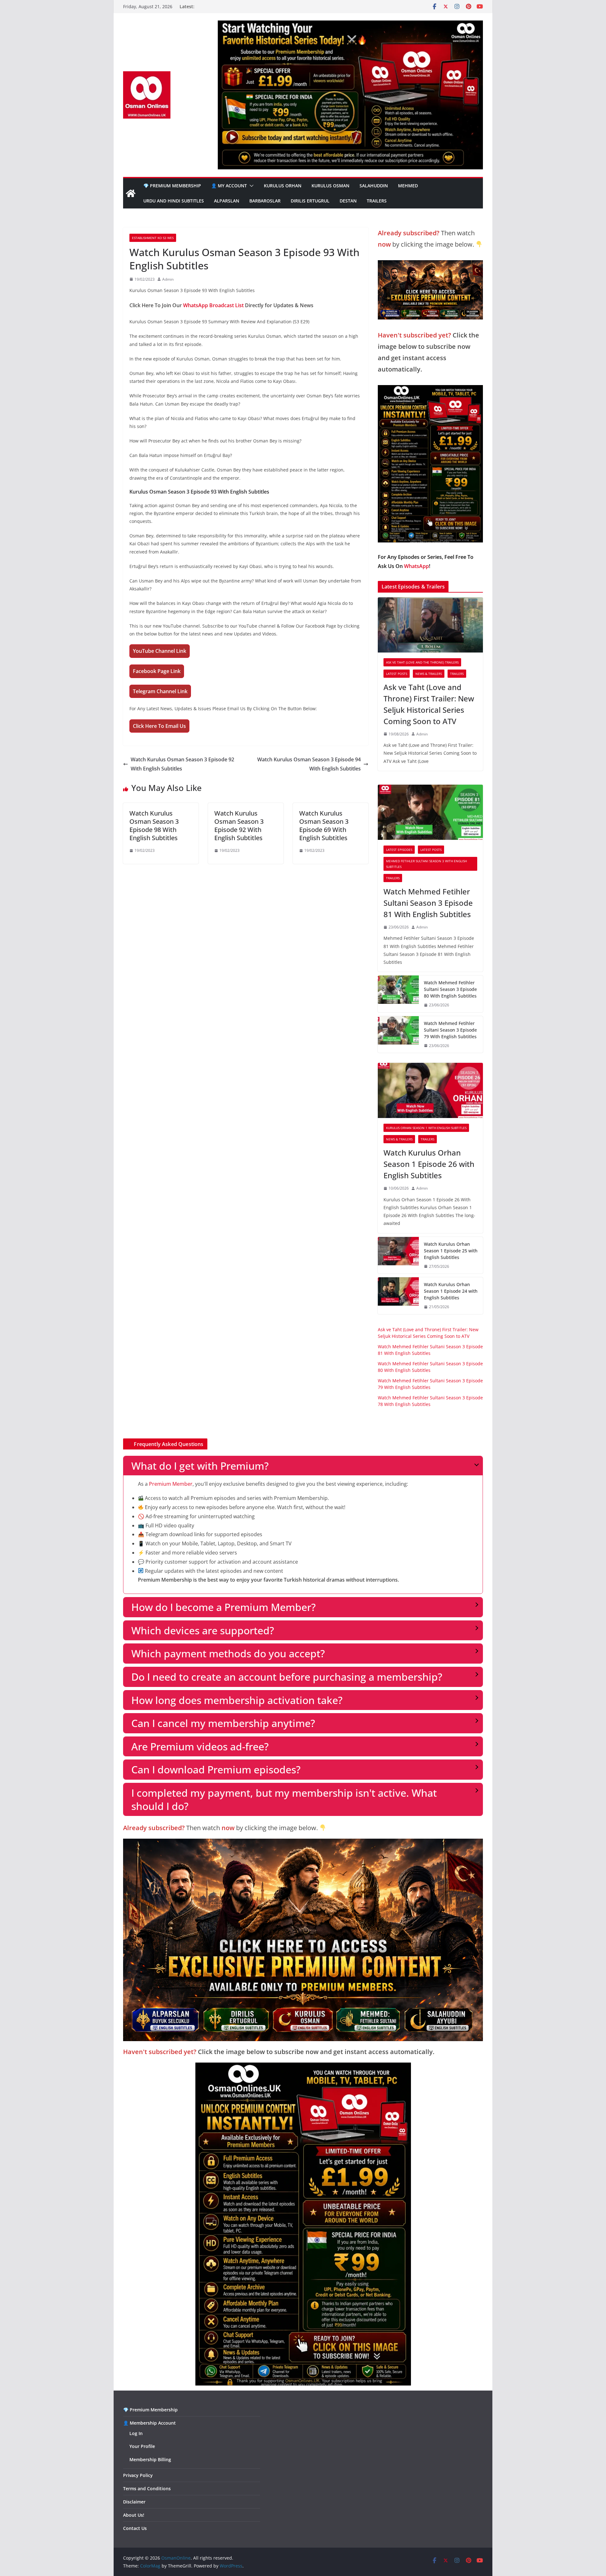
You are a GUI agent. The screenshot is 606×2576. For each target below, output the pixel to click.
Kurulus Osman (330, 186)
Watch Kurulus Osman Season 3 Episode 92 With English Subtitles (182, 764)
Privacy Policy (138, 2475)
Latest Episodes (399, 850)
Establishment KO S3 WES (153, 238)
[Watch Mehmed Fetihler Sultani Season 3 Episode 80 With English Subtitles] (398, 994)
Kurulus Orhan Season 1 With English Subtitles (426, 1128)
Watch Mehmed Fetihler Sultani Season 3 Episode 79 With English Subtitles (450, 1030)
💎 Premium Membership (172, 186)
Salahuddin (374, 186)
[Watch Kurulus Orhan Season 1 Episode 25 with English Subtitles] (398, 1255)
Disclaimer (134, 2502)
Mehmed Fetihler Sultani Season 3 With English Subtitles (426, 864)
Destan (348, 201)
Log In (136, 2433)
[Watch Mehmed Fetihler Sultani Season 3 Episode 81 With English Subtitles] (430, 812)
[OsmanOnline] (131, 193)
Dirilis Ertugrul (310, 201)
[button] (250, 186)
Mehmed (408, 186)
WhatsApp (416, 566)
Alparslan (227, 201)
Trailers (377, 201)
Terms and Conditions (147, 2488)
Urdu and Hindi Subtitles (174, 201)
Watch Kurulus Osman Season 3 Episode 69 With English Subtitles (324, 825)
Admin (168, 279)
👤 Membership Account (149, 2423)
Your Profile (142, 2446)
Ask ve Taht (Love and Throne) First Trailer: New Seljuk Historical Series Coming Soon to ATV (429, 704)
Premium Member (171, 1484)
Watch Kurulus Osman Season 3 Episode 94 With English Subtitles (309, 764)
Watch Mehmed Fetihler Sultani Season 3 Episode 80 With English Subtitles (450, 989)
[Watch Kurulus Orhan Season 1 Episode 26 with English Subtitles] (430, 1090)
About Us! (134, 2515)
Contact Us (135, 2528)
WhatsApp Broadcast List (213, 305)
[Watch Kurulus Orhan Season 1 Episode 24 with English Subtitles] (398, 1296)
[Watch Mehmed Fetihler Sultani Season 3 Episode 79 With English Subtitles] (398, 1035)
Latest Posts (397, 674)
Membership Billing (150, 2459)
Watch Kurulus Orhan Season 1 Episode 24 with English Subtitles (451, 1291)
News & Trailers (429, 674)
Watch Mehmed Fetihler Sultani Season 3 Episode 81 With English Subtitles (428, 903)
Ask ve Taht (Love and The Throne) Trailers (422, 662)
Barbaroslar (265, 201)
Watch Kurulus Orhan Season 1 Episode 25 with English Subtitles (451, 1251)
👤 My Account (229, 186)
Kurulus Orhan (283, 186)
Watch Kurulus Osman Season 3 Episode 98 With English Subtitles (154, 825)
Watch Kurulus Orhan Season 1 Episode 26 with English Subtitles (429, 1164)
